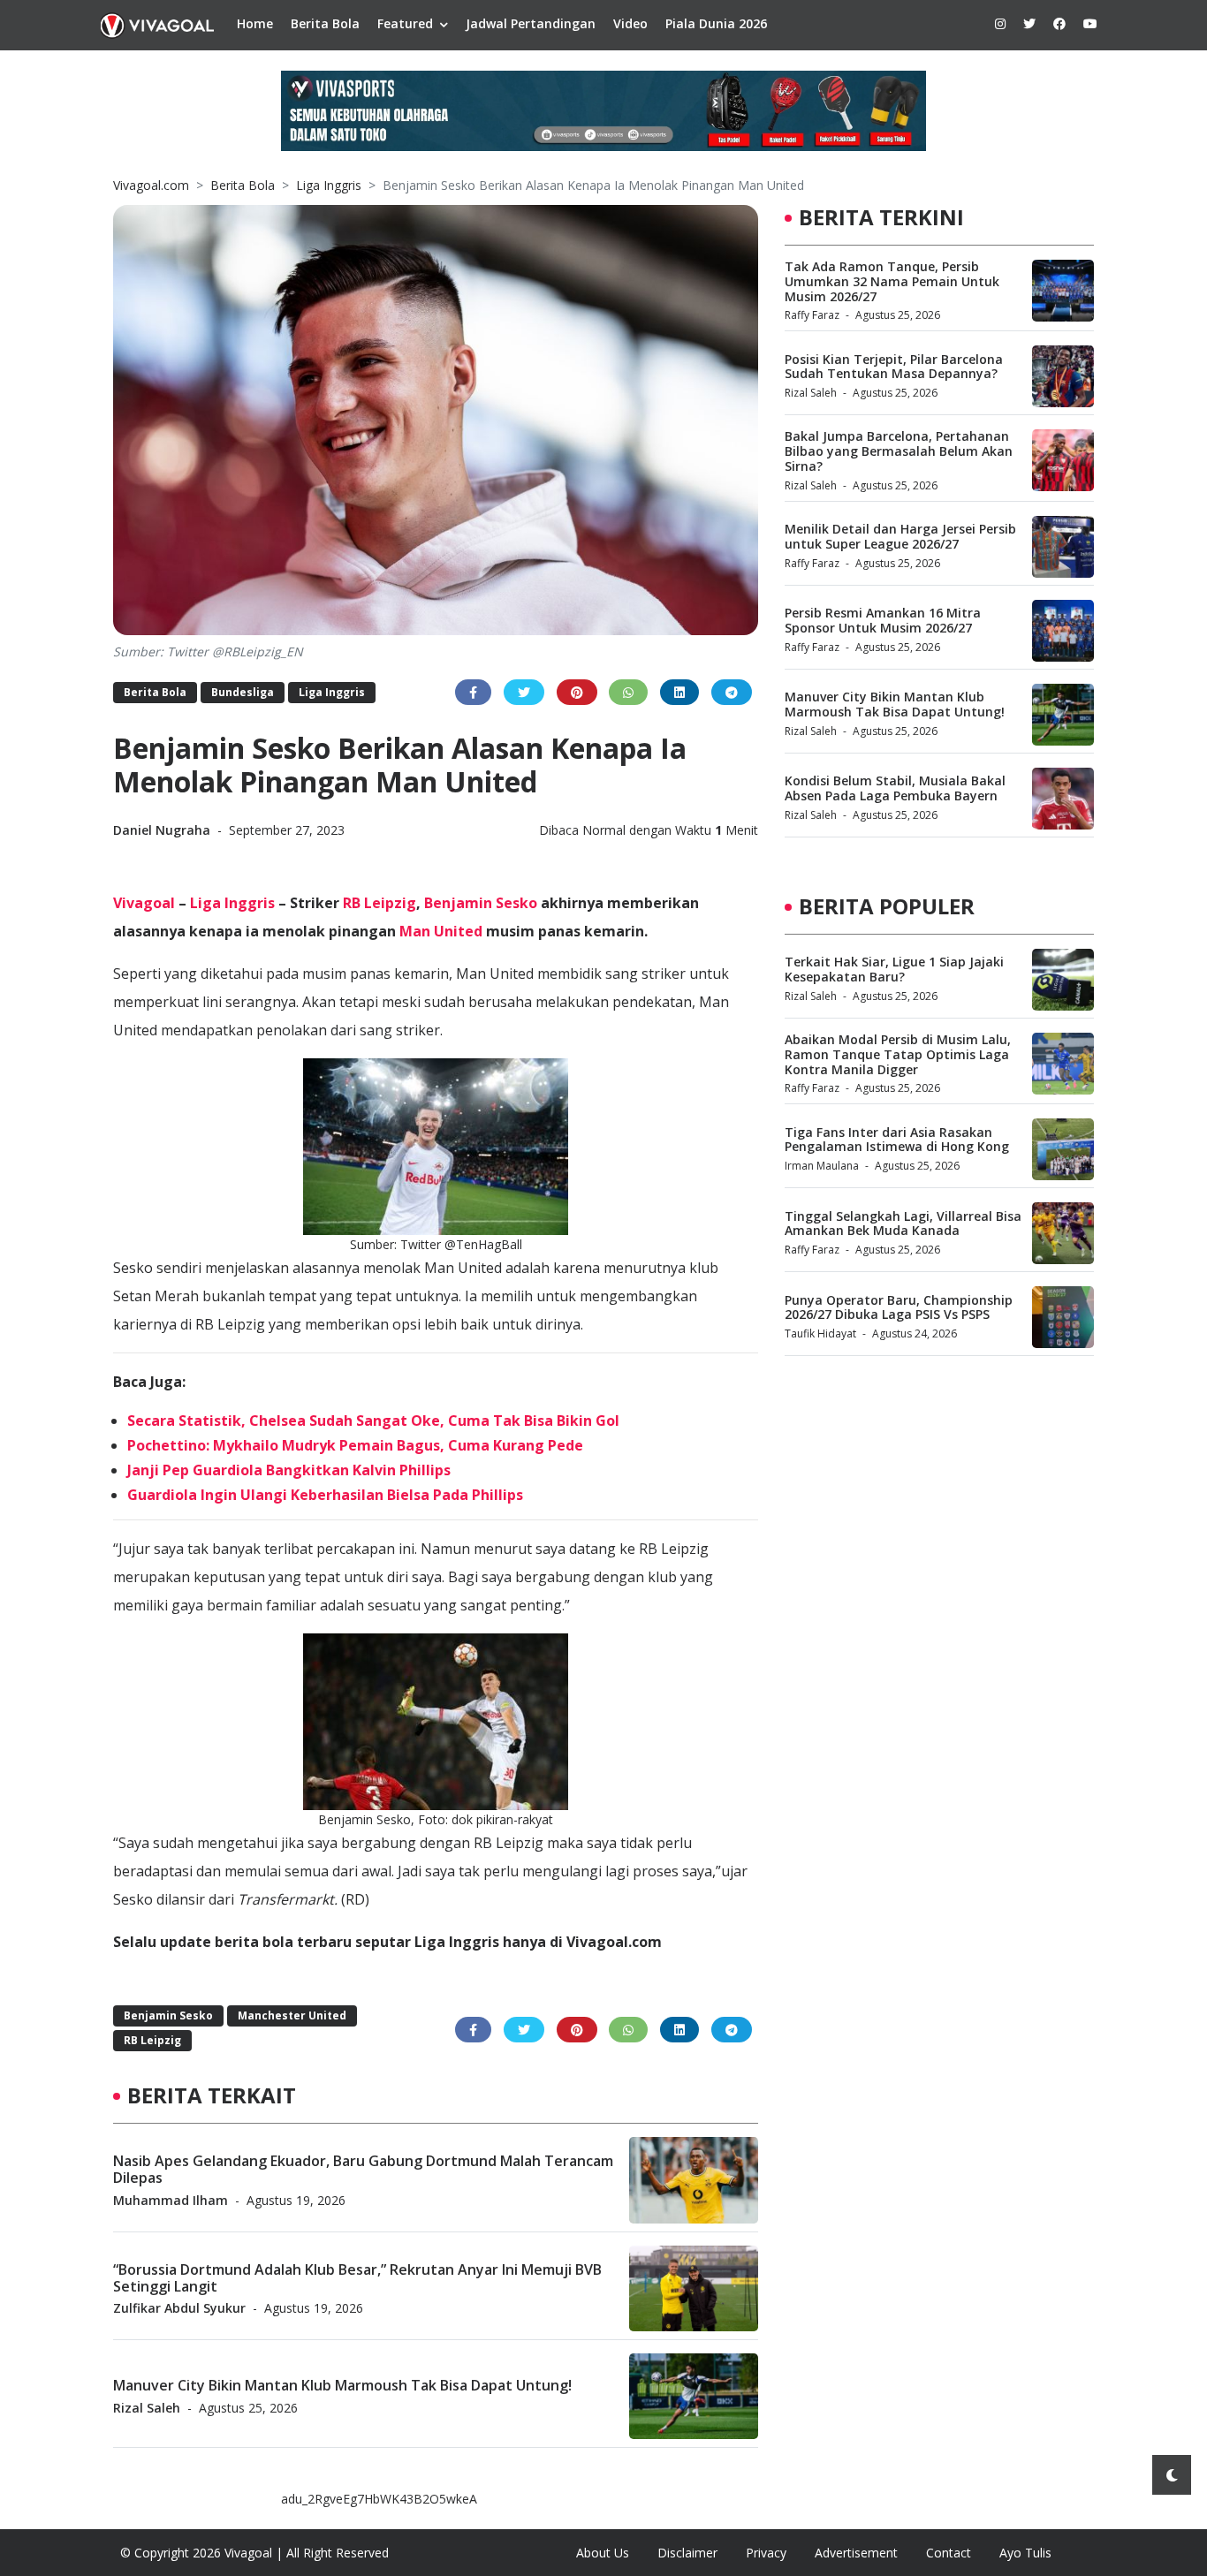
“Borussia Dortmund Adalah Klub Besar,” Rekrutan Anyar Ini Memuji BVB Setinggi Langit (357, 2277)
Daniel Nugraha (163, 830)
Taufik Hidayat (820, 1333)
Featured (405, 23)
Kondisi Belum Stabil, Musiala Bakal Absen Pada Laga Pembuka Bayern (895, 788)
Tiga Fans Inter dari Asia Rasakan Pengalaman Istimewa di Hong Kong (897, 1139)
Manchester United (292, 2015)
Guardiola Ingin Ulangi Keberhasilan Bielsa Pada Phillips (325, 1495)
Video (630, 23)
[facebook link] (1059, 23)
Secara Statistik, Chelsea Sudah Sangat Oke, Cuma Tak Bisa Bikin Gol (373, 1421)
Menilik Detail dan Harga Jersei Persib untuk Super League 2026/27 (900, 536)
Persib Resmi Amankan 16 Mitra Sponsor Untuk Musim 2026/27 (883, 620)
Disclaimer (687, 2553)
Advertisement (856, 2553)
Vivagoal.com (151, 185)
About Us (603, 2553)
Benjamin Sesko (481, 903)
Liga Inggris (329, 185)
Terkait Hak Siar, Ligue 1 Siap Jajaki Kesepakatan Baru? (894, 969)
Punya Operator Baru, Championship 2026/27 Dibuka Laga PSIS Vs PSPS (899, 1307)
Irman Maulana (822, 1166)
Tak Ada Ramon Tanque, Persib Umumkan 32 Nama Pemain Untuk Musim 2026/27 (892, 281)
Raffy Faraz (812, 315)
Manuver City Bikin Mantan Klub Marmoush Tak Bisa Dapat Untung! (342, 2385)
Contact (949, 2553)
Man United (441, 931)
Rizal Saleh (147, 2407)
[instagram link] (1000, 23)
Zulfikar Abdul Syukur (179, 2307)
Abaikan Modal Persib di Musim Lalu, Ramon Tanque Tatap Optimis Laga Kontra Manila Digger (898, 1054)
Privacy (766, 2553)
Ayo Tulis (1025, 2553)
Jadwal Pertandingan (531, 23)
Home (255, 23)
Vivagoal (144, 903)
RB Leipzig (380, 903)
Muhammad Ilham (171, 2199)
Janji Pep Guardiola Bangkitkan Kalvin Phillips (289, 1470)
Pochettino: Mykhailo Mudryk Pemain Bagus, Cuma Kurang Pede (355, 1445)
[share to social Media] (473, 692)
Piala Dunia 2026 (716, 23)
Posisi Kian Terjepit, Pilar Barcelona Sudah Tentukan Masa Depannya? (894, 367)
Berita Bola (325, 23)
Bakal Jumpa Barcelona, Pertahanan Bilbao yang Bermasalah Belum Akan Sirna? (899, 451)
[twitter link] (1029, 23)
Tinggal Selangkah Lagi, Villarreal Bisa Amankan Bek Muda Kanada (903, 1223)
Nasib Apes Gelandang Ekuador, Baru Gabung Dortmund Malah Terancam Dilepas (363, 2168)
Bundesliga (243, 692)
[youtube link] (1090, 23)
